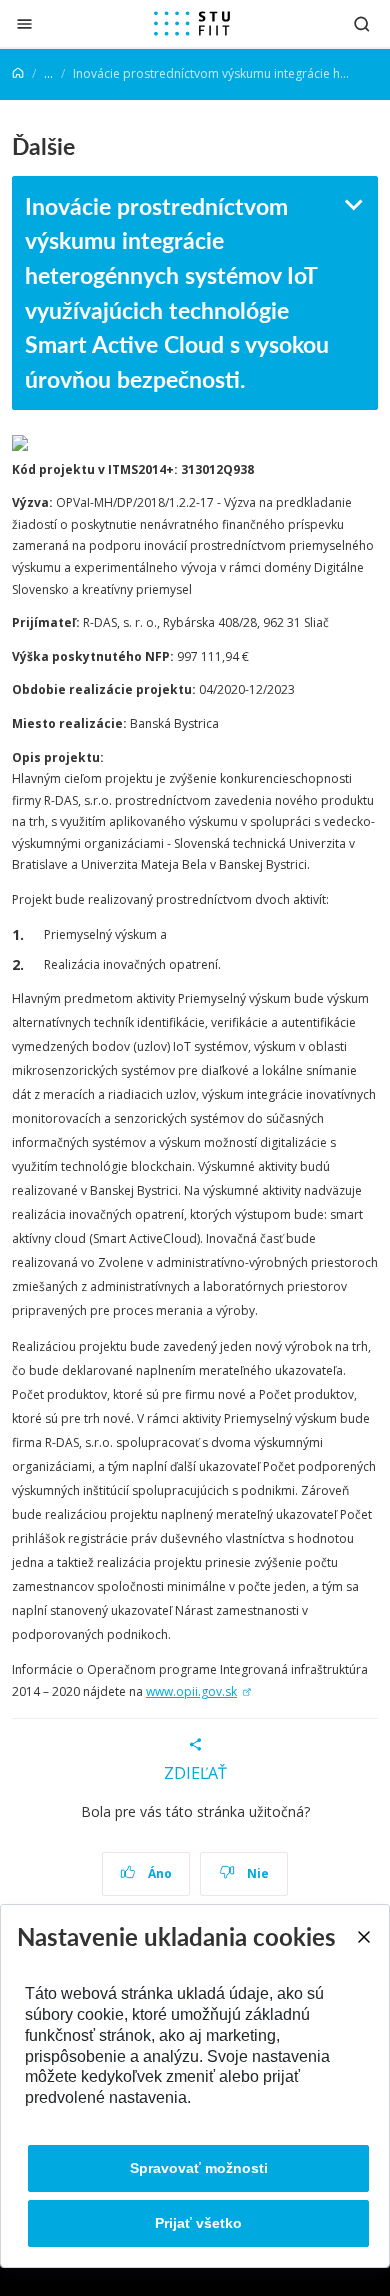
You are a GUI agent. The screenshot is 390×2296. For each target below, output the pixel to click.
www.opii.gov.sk (191, 1691)
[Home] (18, 73)
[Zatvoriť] (24, 23)
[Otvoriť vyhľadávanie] (362, 23)
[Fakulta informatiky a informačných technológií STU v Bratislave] (192, 24)
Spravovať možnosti (199, 2168)
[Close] (363, 1937)
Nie (256, 1873)
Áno (158, 1873)
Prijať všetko (198, 2223)
